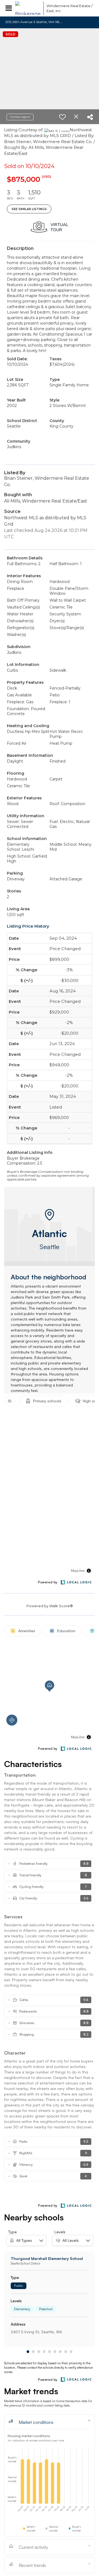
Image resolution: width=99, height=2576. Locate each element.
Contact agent (20, 117)
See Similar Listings (29, 209)
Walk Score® (61, 1606)
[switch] (62, 117)
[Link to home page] (28, 8)
